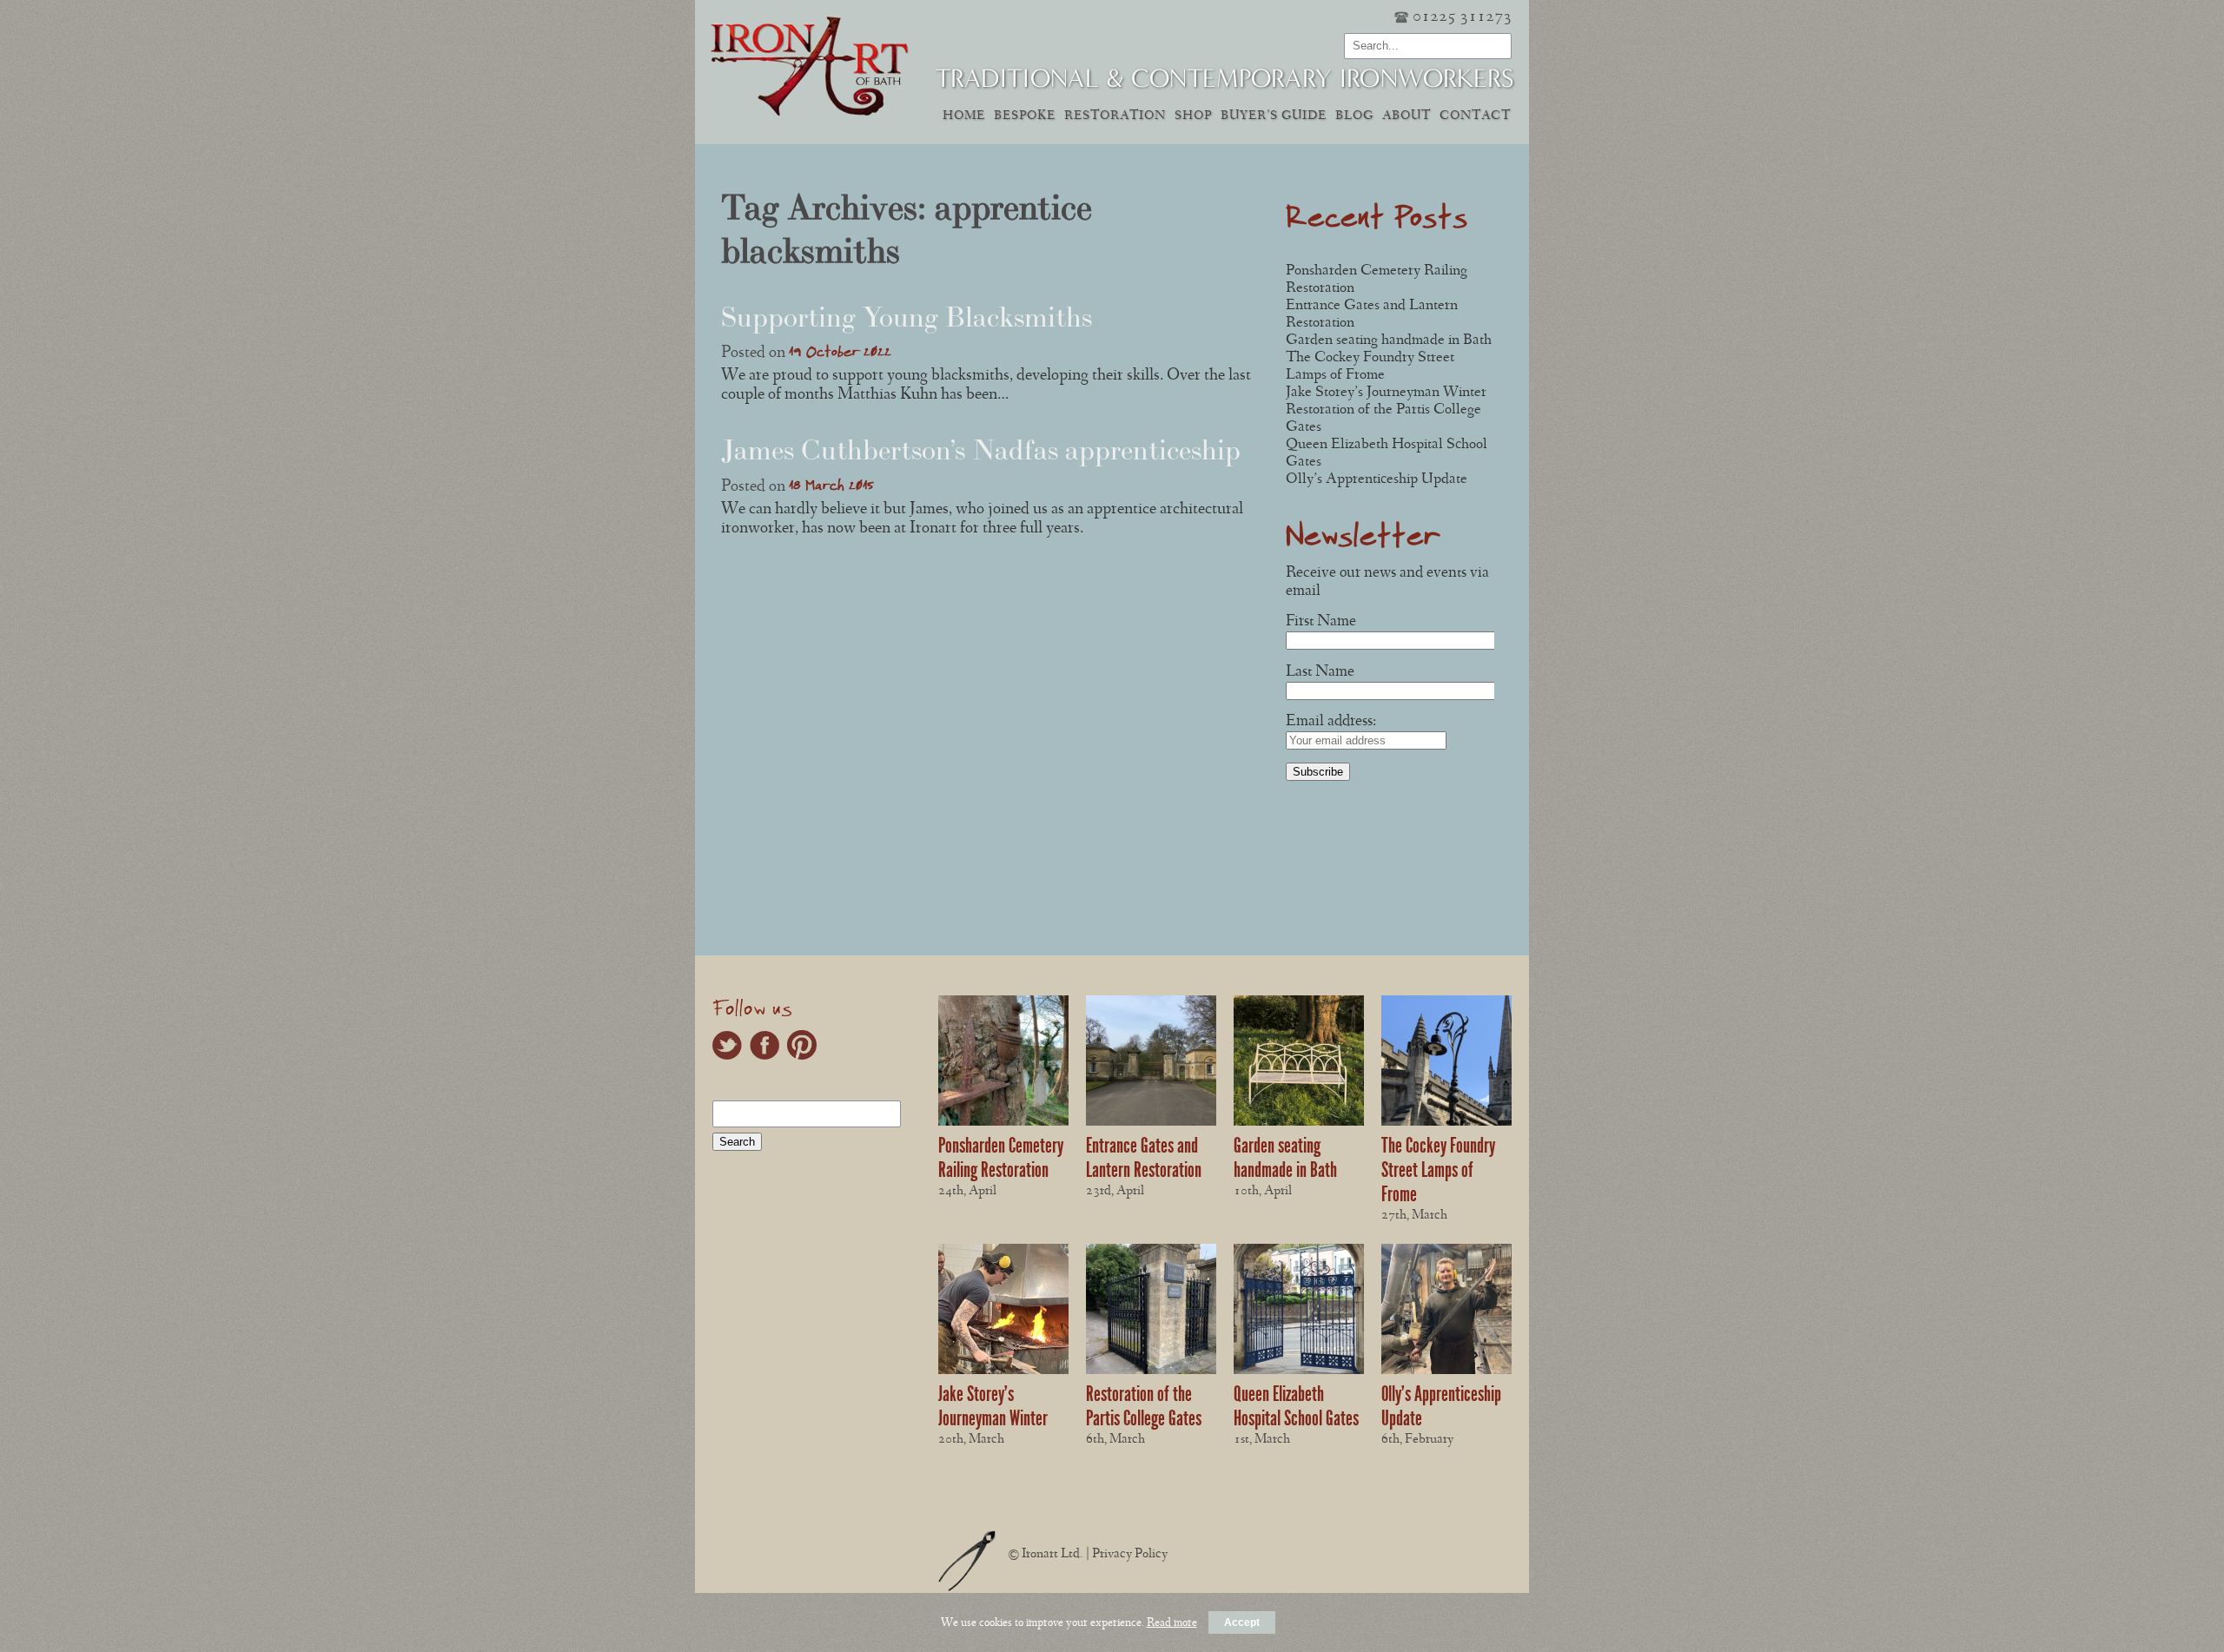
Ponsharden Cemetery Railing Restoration (1001, 1158)
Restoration (1115, 117)
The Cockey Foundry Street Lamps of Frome (1438, 1170)
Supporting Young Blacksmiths (907, 317)
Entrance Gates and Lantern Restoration (1144, 1158)
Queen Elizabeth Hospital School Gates (1296, 1406)
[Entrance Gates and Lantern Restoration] (1151, 1123)
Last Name (1320, 673)
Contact (1475, 117)
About (1407, 117)
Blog (1354, 117)
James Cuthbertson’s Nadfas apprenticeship (981, 450)
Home (964, 117)
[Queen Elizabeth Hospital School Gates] (1299, 1371)
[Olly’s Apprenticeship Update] (1446, 1371)
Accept (1242, 1622)
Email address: (1331, 722)
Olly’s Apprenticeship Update (1377, 480)
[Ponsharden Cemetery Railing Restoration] (1003, 1123)
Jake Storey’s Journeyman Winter (1386, 393)
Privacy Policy (1130, 1555)
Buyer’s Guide (1274, 117)
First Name (1321, 622)
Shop (1193, 117)
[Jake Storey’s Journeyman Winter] (1003, 1371)
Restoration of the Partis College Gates (1144, 1406)
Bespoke (1025, 117)
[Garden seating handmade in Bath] (1299, 1123)
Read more (1172, 1623)
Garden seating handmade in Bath (1389, 341)
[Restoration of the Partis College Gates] (1151, 1371)
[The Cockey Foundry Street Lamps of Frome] (1446, 1123)
